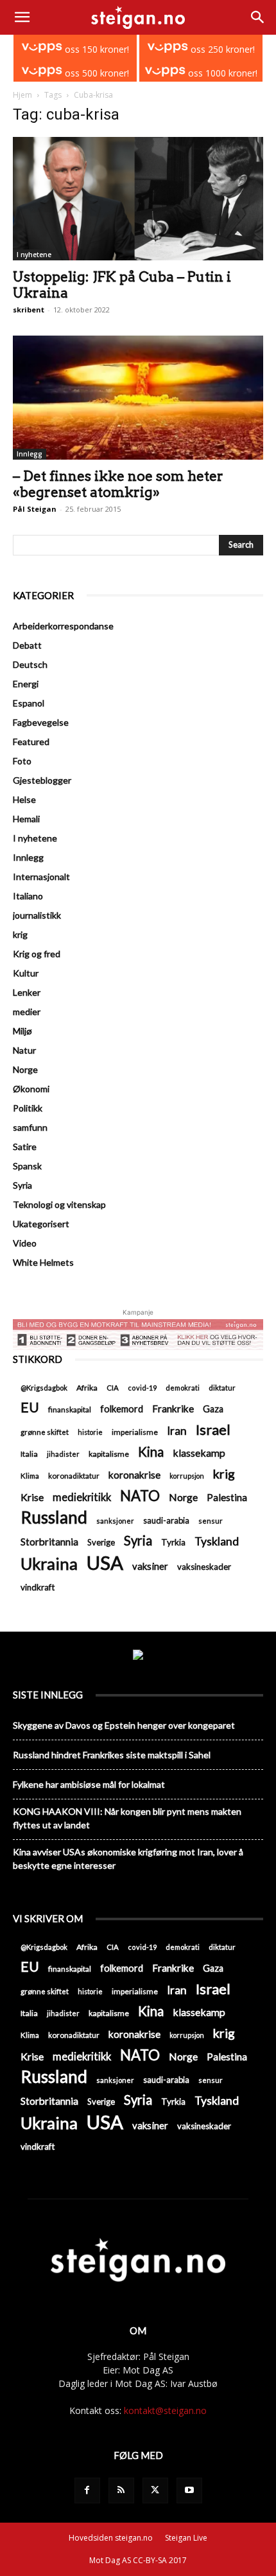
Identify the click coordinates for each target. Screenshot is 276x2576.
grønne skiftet (45, 1432)
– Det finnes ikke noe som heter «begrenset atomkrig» (118, 484)
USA (105, 1563)
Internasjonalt (41, 877)
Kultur (26, 973)
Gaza (213, 1409)
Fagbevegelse (41, 722)
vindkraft (38, 1587)
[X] (155, 2490)
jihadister (63, 1454)
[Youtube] (189, 2490)
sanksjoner (115, 1521)
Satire (25, 1147)
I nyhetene (34, 255)
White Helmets (43, 1262)
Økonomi (31, 1089)
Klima (30, 1475)
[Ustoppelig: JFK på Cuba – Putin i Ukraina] (138, 199)
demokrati (183, 1388)
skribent (29, 310)
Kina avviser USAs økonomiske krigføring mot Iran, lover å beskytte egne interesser (128, 1859)
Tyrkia (173, 1542)
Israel (213, 1429)
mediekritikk (82, 1497)
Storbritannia (49, 1542)
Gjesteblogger (42, 780)
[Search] (258, 17)
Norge (25, 1069)
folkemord (122, 1409)
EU (30, 1408)
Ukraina (49, 1564)
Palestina (227, 1497)
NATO (140, 1496)
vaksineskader (204, 1567)
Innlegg (30, 454)
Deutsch (30, 664)
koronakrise (134, 1475)
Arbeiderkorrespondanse (63, 626)
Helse (24, 799)
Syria (22, 1185)
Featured (31, 742)
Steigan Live (186, 2538)
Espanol (29, 703)
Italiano (28, 896)
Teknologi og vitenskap (59, 1204)
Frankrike (173, 1409)
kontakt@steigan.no (165, 2410)
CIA (113, 1388)
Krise (32, 1497)
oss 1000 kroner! (221, 73)
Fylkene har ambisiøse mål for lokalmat (89, 1784)
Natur (24, 1050)
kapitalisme (109, 1454)
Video (25, 1243)
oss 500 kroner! (96, 73)
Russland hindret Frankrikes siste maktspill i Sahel (112, 1755)
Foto (22, 761)
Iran (177, 1431)
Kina (151, 1452)
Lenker (27, 992)
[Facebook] (87, 2490)
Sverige (101, 1542)
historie (90, 1432)
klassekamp (199, 1453)
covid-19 (142, 1388)
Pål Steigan (35, 509)
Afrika (87, 1388)
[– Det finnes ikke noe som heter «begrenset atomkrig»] (138, 398)
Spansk (27, 1166)
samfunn (30, 1127)
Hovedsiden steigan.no (111, 2538)
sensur (211, 1521)
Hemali (26, 819)
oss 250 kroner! (221, 49)
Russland (54, 1518)
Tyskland (217, 1541)
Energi (26, 684)
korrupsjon (187, 1476)
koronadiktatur (74, 1475)
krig (20, 934)
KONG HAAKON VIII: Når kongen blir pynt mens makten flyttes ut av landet (127, 1818)
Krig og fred (37, 954)
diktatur (222, 1388)
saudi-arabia (166, 1520)
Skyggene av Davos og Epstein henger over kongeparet (124, 1725)
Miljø (22, 1031)
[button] (22, 17)
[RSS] (121, 2490)
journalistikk (37, 915)
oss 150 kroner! (96, 49)
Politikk (28, 1108)
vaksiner (150, 1566)
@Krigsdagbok (44, 1388)
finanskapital (70, 1410)
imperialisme (135, 1432)
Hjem (22, 95)
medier (27, 1012)
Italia (29, 1454)
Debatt (27, 645)
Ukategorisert (41, 1224)
